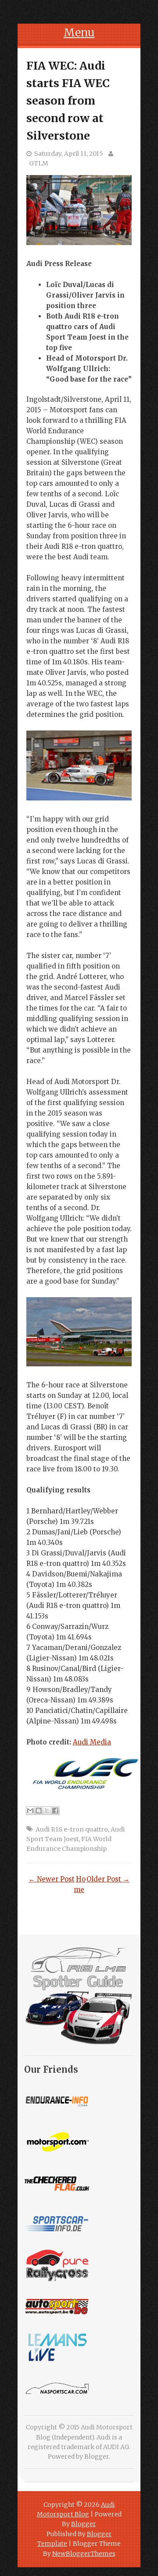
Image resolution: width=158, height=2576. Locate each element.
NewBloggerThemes (84, 2554)
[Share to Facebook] (55, 1811)
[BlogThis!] (39, 1811)
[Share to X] (47, 1811)
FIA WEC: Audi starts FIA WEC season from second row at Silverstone (68, 101)
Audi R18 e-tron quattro (72, 1829)
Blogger (97, 2457)
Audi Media (92, 1742)
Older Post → (108, 1879)
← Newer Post (52, 1879)
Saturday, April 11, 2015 (69, 154)
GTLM (39, 163)
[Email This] (30, 1811)
